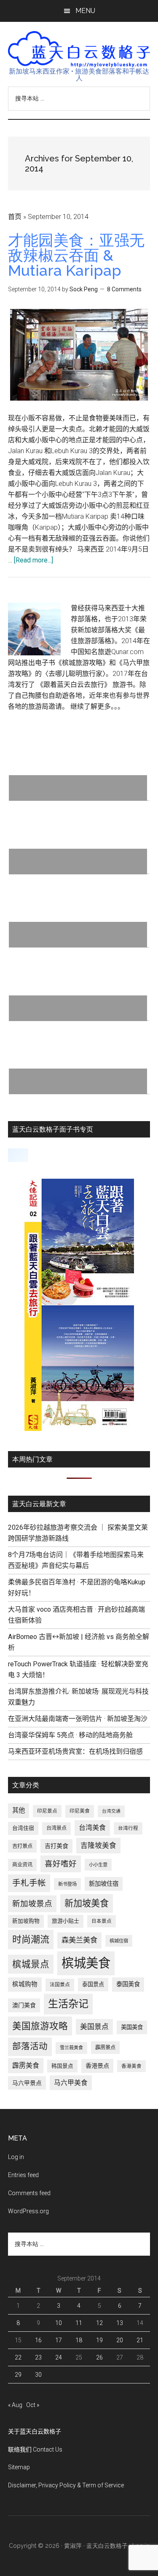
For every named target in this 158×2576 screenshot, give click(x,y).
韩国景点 (62, 2066)
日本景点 (102, 1921)
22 (18, 2357)
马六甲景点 (27, 2083)
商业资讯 (22, 1865)
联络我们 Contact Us (35, 2449)
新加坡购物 (26, 1921)
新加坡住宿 (104, 1884)
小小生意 (98, 1865)
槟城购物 (25, 1984)
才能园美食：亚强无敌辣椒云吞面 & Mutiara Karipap (76, 255)
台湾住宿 (23, 1828)
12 (99, 2323)
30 (38, 2375)
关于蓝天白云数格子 (35, 2431)
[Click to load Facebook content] (18, 1155)
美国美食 (132, 2027)
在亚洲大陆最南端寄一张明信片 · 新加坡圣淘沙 (78, 1719)
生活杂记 (68, 2004)
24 (59, 2357)
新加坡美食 (87, 1903)
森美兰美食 (79, 1940)
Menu (85, 11)
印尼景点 (47, 1811)
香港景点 (97, 2066)
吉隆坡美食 (98, 1845)
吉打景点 (22, 1846)
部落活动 (30, 2046)
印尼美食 (80, 1811)
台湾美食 (92, 1828)
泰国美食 (128, 1984)
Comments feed (29, 2193)
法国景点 (60, 1985)
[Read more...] (33, 560)
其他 (19, 1811)
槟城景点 (31, 1964)
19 (99, 2340)
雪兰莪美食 (71, 2048)
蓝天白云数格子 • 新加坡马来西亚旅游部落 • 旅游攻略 (79, 49)
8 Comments (124, 289)
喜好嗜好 (61, 1864)
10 (59, 2323)
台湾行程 (128, 1828)
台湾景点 (56, 1828)
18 (79, 2340)
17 (59, 2340)
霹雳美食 (26, 2065)
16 (38, 2340)
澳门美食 (24, 2005)
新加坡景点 (32, 1904)
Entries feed (23, 2175)
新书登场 (67, 1884)
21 (140, 2340)
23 (38, 2357)
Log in (16, 2157)
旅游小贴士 (66, 1921)
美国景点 (94, 2027)
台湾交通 (111, 1811)
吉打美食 (56, 1846)
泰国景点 (93, 1984)
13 (120, 2323)
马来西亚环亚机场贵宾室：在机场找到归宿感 (75, 1751)
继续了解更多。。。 (97, 706)
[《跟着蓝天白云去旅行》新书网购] (79, 1429)
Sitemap (19, 2467)
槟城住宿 (119, 1941)
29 (18, 2375)
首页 (15, 217)
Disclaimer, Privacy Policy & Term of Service (66, 2485)
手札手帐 (29, 1883)
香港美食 (131, 2066)
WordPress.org (28, 2211)
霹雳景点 (105, 2048)
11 (79, 2323)
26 (99, 2357)
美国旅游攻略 (40, 2026)
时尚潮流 (31, 1939)
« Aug (15, 2405)
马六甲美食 (71, 2083)
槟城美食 (86, 1963)
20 (120, 2340)
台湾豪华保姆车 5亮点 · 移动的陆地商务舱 (70, 1735)
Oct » (33, 2405)
